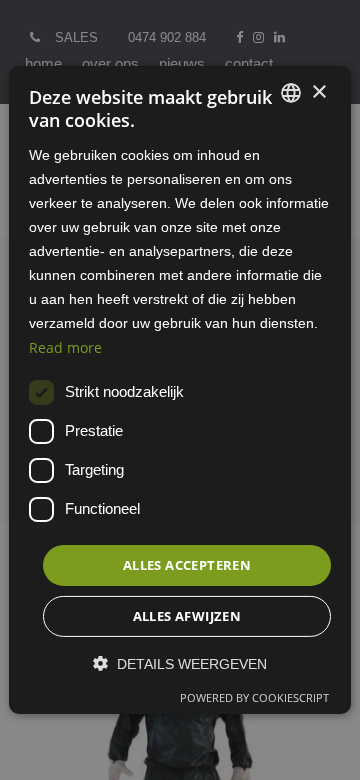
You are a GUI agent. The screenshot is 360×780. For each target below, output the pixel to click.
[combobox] (291, 93)
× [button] (318, 91)
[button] (180, 663)
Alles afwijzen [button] (187, 616)
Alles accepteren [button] (187, 565)
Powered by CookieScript (254, 697)
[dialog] (180, 390)
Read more (65, 346)
